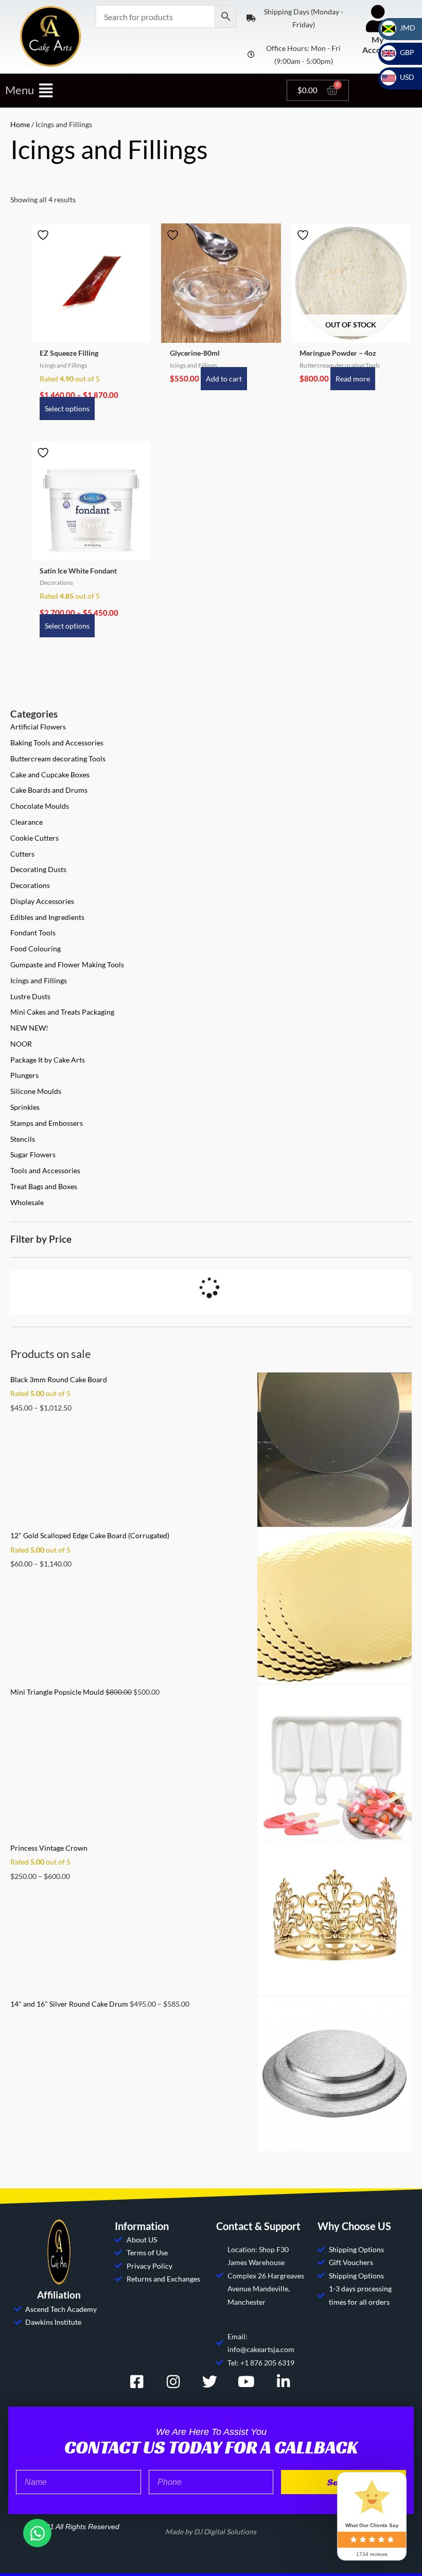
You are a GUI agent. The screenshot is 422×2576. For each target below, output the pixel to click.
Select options (67, 408)
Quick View (91, 335)
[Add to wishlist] (44, 235)
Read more (353, 379)
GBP (401, 52)
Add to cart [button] (224, 379)
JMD (401, 28)
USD (401, 77)
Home (20, 124)
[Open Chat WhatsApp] (37, 2533)
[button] (141, 90)
